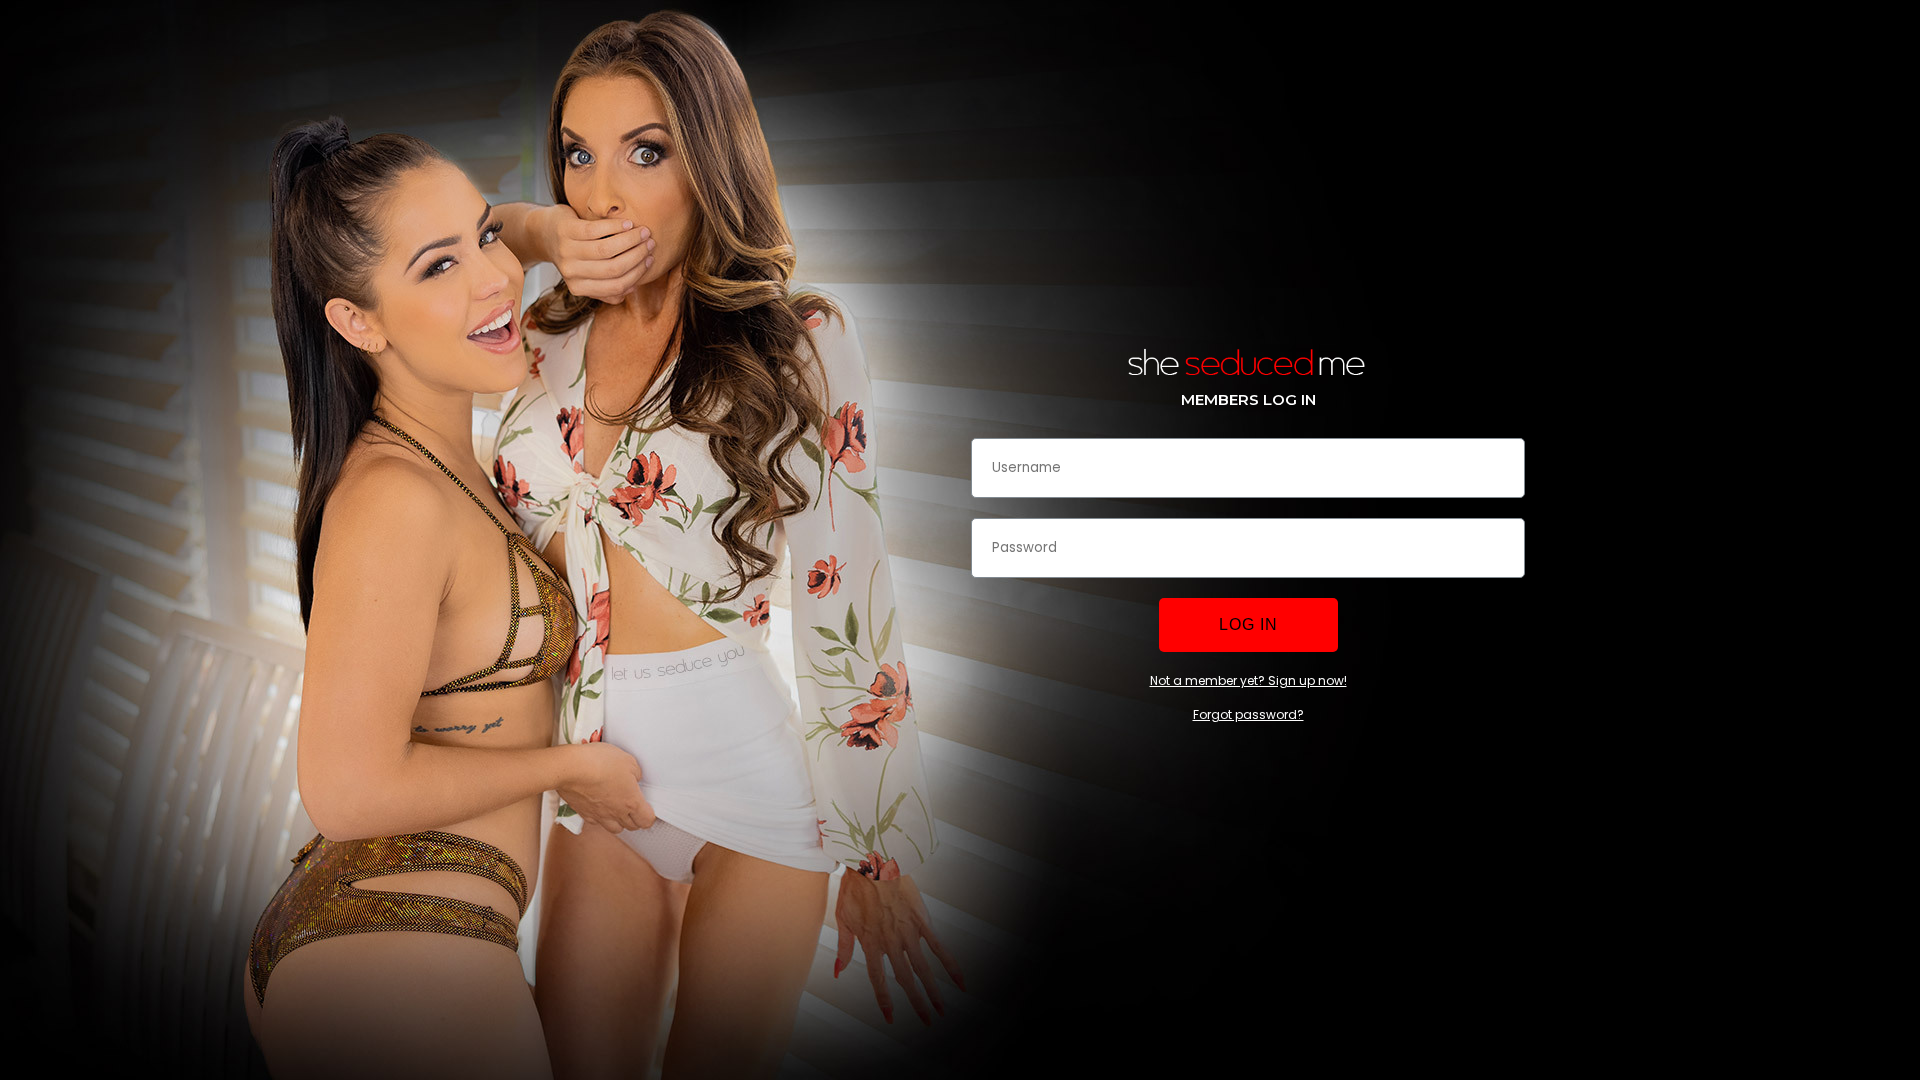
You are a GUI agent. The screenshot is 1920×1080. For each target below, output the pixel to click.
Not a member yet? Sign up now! (1248, 680)
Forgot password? (1248, 714)
